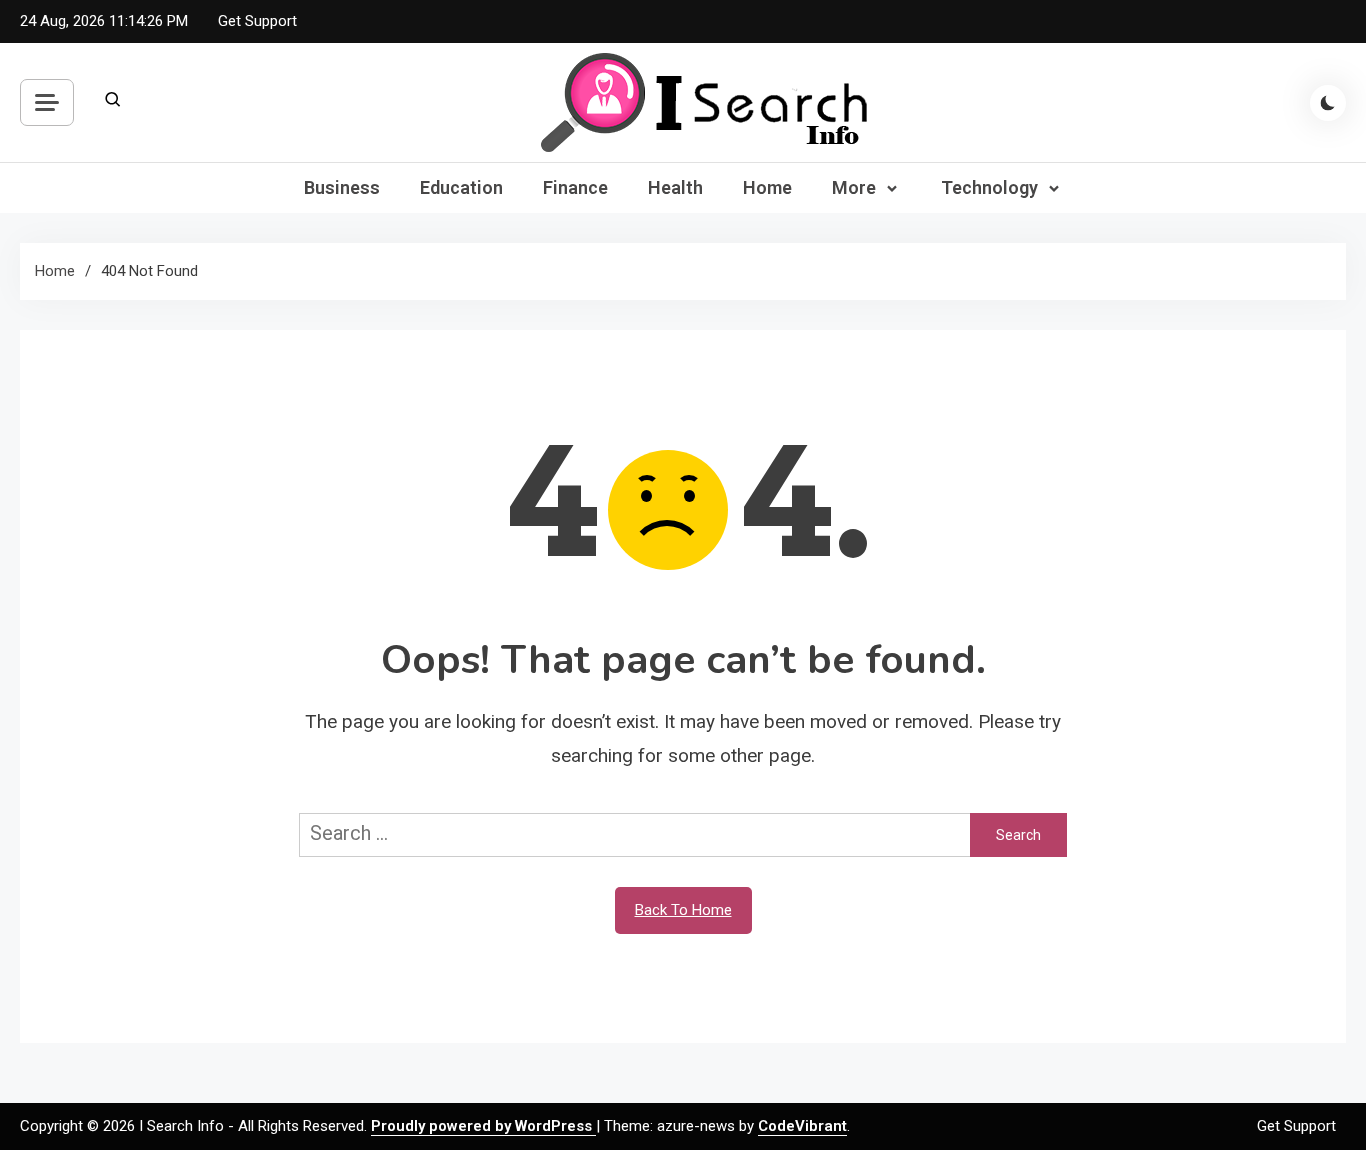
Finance (575, 187)
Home (767, 187)
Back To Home (683, 910)
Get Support (257, 21)
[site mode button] (1328, 103)
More (854, 187)
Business (342, 187)
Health (675, 187)
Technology (989, 187)
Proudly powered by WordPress (483, 1126)
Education (461, 187)
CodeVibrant (802, 1126)
